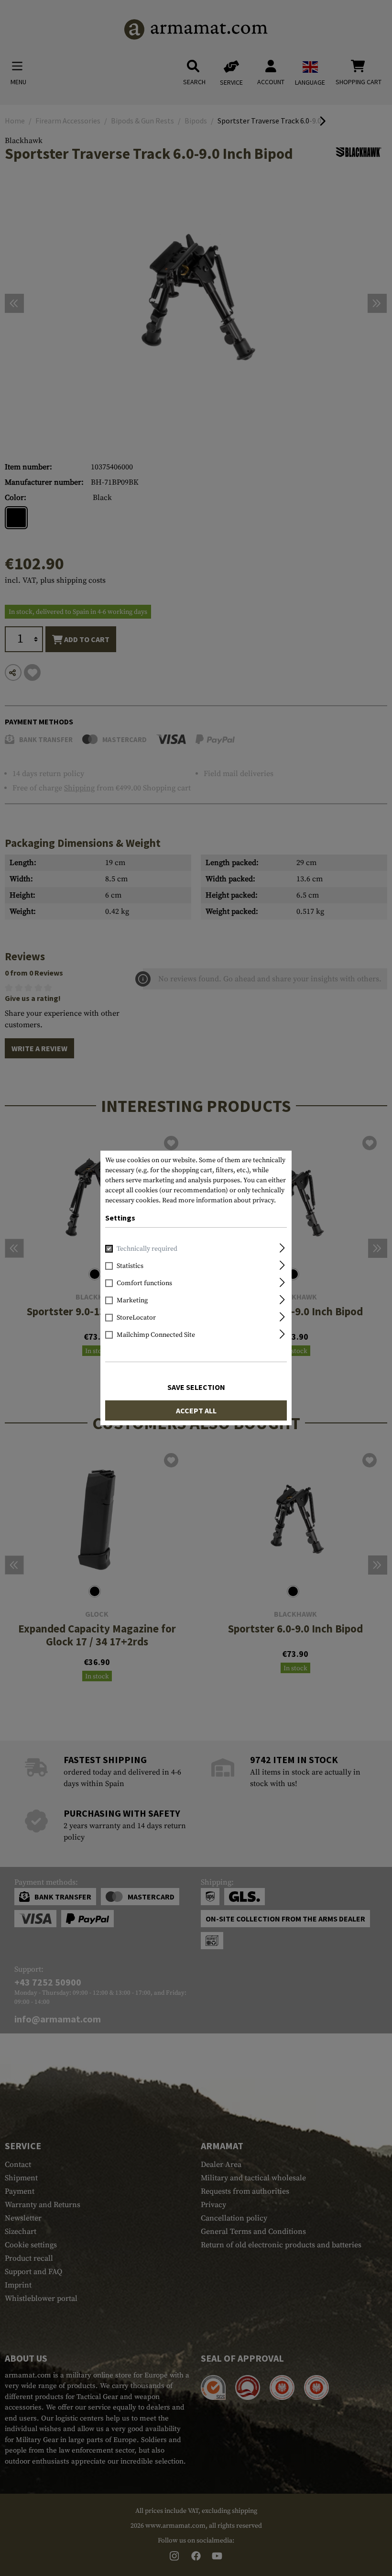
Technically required (147, 1249)
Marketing (132, 1300)
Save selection (196, 1387)
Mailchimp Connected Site (156, 1335)
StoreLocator (136, 1318)
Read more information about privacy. (219, 1200)
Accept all (196, 1410)
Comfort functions (144, 1283)
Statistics (130, 1266)
